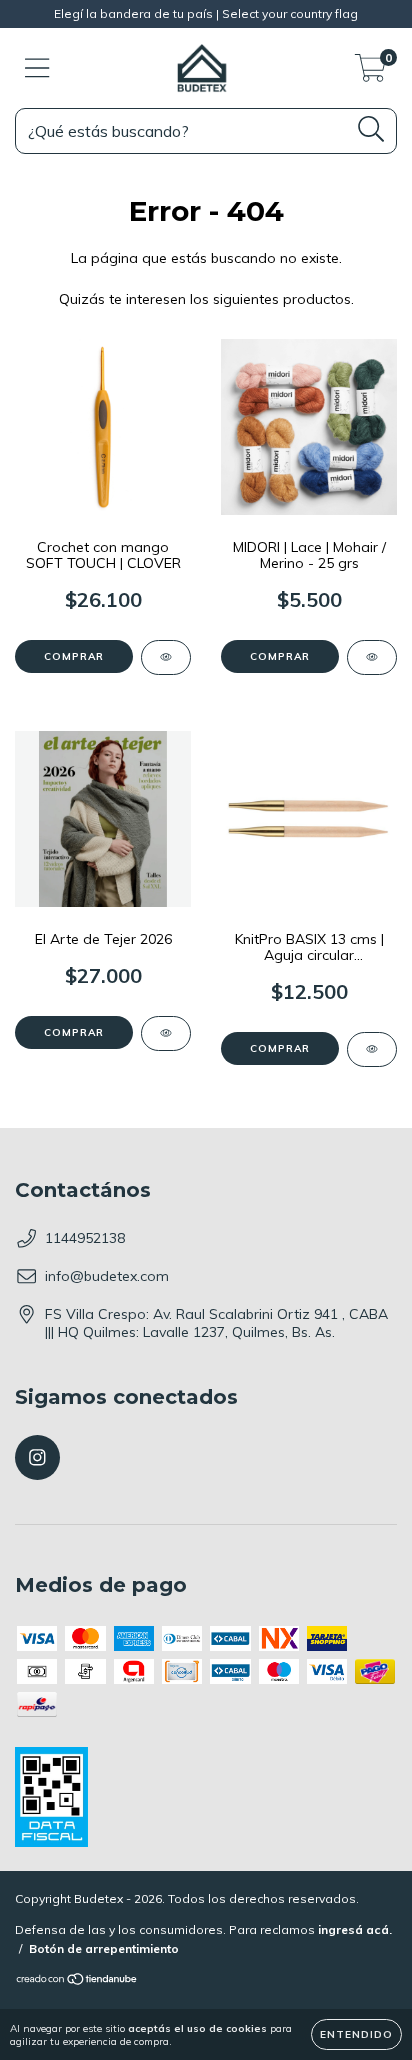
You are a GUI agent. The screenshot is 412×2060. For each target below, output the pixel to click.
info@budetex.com (107, 1276)
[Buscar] (371, 129)
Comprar (74, 656)
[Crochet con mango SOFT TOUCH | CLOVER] (166, 657)
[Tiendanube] (77, 1981)
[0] (370, 73)
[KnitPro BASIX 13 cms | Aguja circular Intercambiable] (372, 1049)
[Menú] (37, 68)
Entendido (356, 2034)
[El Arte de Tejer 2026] (166, 1033)
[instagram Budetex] (37, 1457)
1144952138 (85, 1238)
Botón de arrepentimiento (104, 1948)
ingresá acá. (355, 1929)
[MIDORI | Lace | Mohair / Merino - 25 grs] (372, 657)
